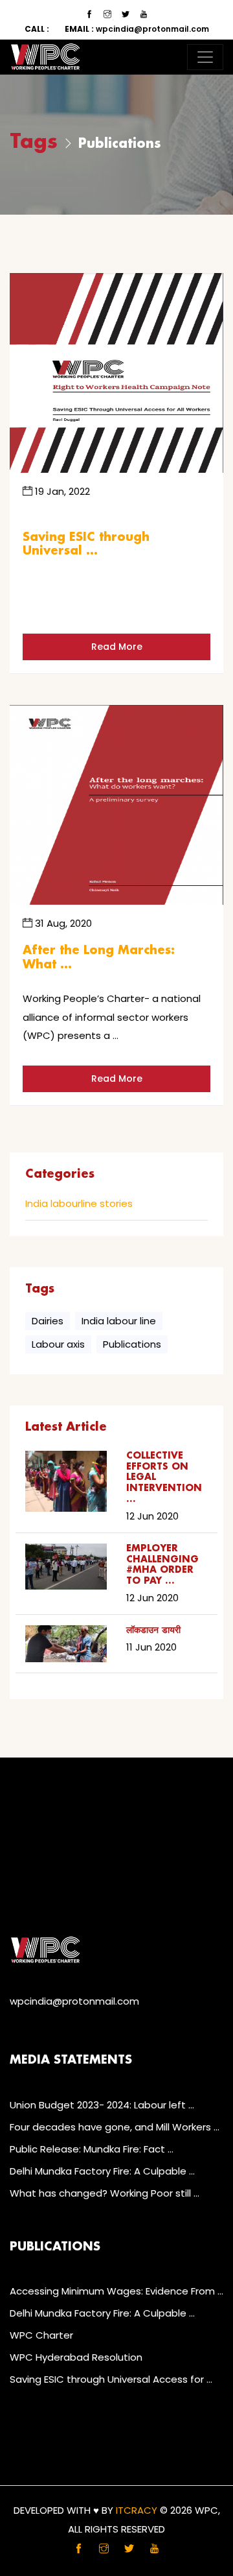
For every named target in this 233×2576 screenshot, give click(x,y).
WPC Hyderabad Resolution (76, 2357)
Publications (132, 1344)
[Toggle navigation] (205, 57)
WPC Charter (41, 2335)
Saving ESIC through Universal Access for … (111, 2379)
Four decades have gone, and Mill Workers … (115, 2127)
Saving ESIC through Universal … (86, 545)
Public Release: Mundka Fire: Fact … (92, 2149)
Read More (117, 647)
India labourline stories (79, 1204)
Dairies (48, 1321)
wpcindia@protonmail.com (137, 29)
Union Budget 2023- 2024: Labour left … (102, 2105)
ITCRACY (137, 2510)
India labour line (119, 1321)
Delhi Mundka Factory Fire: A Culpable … (102, 2171)
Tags (34, 142)
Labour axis (58, 1344)
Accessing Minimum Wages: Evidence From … (116, 2291)
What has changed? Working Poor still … (105, 2193)
